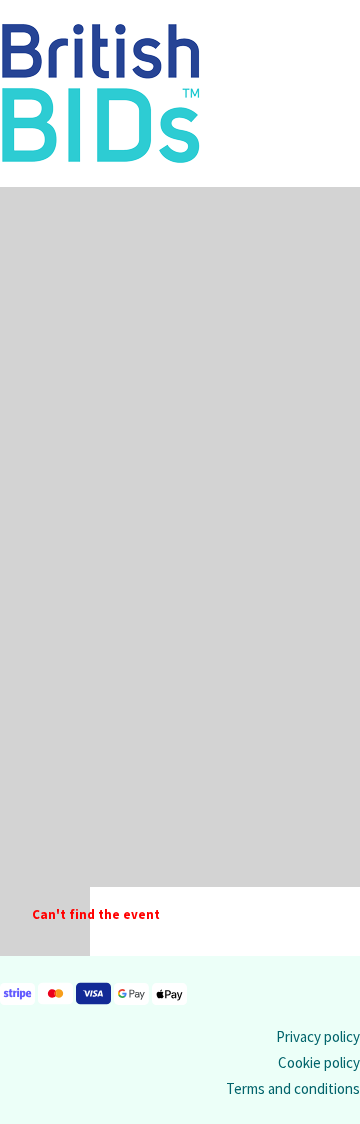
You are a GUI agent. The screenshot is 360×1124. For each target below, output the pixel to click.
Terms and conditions (293, 1088)
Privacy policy (318, 1036)
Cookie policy (319, 1062)
